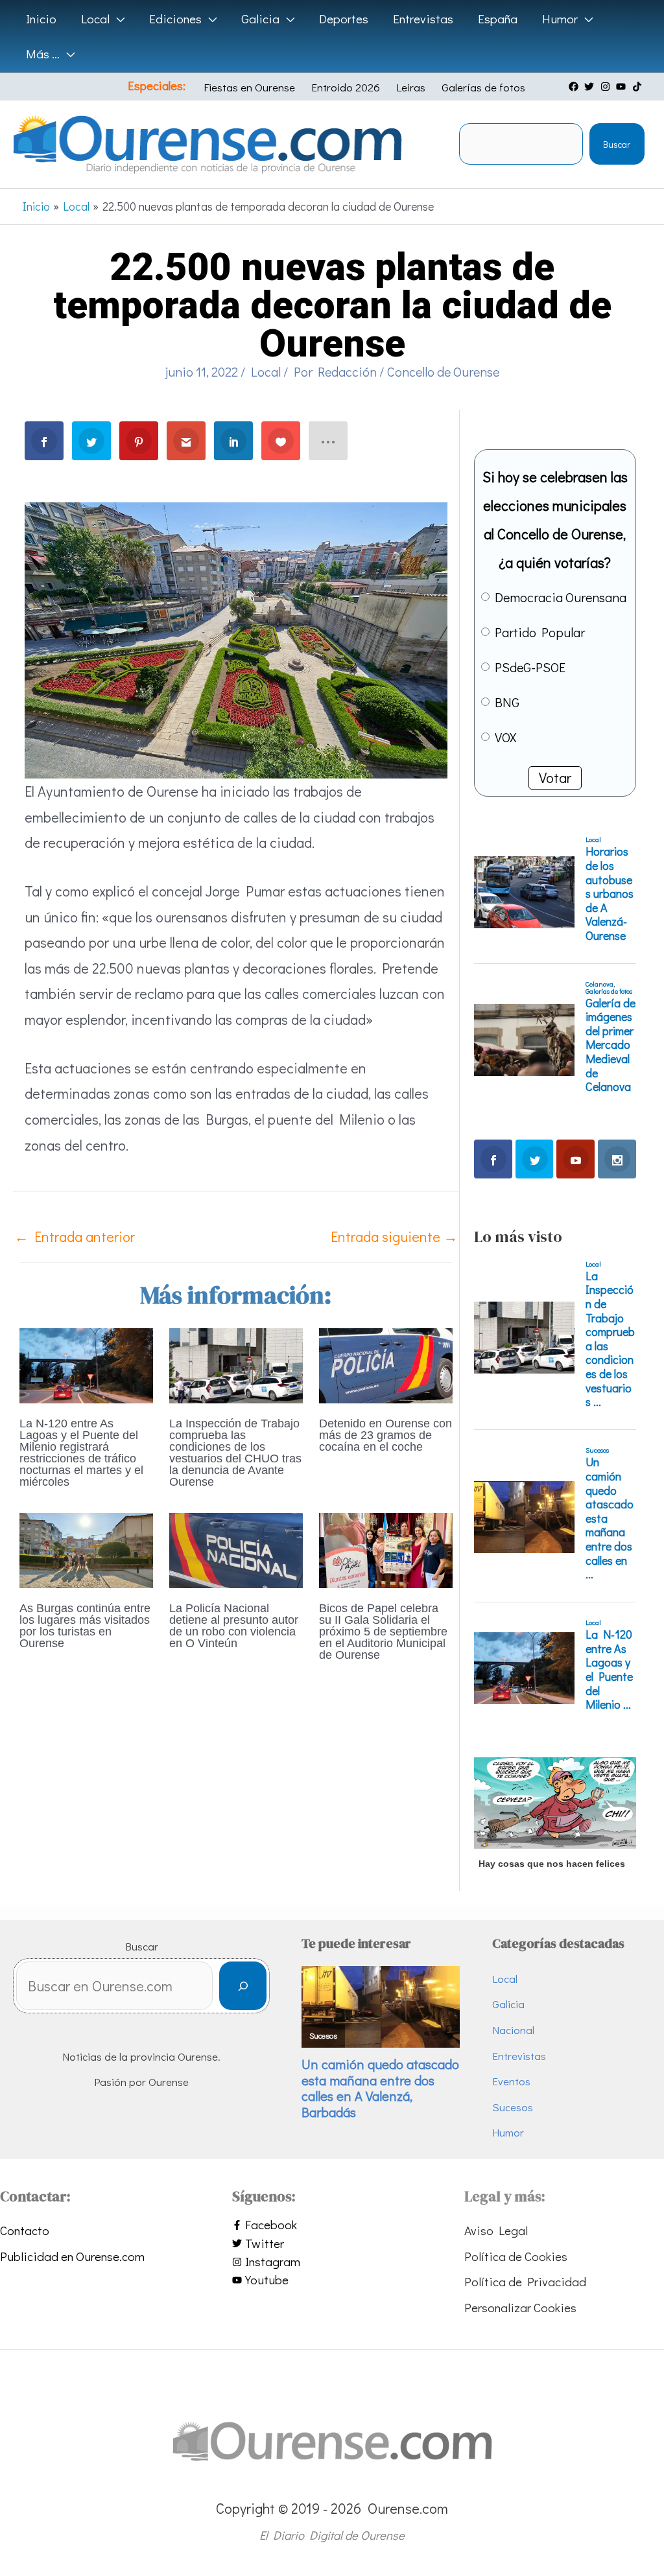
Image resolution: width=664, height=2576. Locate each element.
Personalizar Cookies (520, 2307)
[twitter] (591, 87)
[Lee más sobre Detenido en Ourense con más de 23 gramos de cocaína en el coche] (386, 1364)
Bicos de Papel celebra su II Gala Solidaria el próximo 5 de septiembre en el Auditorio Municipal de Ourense (383, 1632)
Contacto (25, 2230)
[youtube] (622, 87)
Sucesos (513, 2107)
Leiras (411, 87)
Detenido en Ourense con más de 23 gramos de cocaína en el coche (385, 1435)
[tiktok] (639, 87)
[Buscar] (243, 1986)
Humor (508, 2132)
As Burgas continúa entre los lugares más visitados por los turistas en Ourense (85, 1626)
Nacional (513, 2030)
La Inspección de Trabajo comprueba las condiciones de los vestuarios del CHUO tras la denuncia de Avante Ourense (235, 1453)
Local (266, 371)
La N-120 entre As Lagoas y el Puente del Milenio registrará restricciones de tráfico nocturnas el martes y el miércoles (81, 1453)
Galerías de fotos (483, 87)
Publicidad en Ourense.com (72, 2256)
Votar (555, 778)
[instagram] (607, 87)
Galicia (508, 2004)
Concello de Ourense (443, 371)
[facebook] (575, 87)
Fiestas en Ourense (249, 87)
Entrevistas (519, 2056)
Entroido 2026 (346, 87)
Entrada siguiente (394, 1236)
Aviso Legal (496, 2230)
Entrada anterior (75, 1236)
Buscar (617, 144)
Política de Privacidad (525, 2281)
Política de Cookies (516, 2256)
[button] (117, 19)
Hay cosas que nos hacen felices (552, 1864)
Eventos (511, 2081)
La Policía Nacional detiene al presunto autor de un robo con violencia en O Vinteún (234, 1626)
